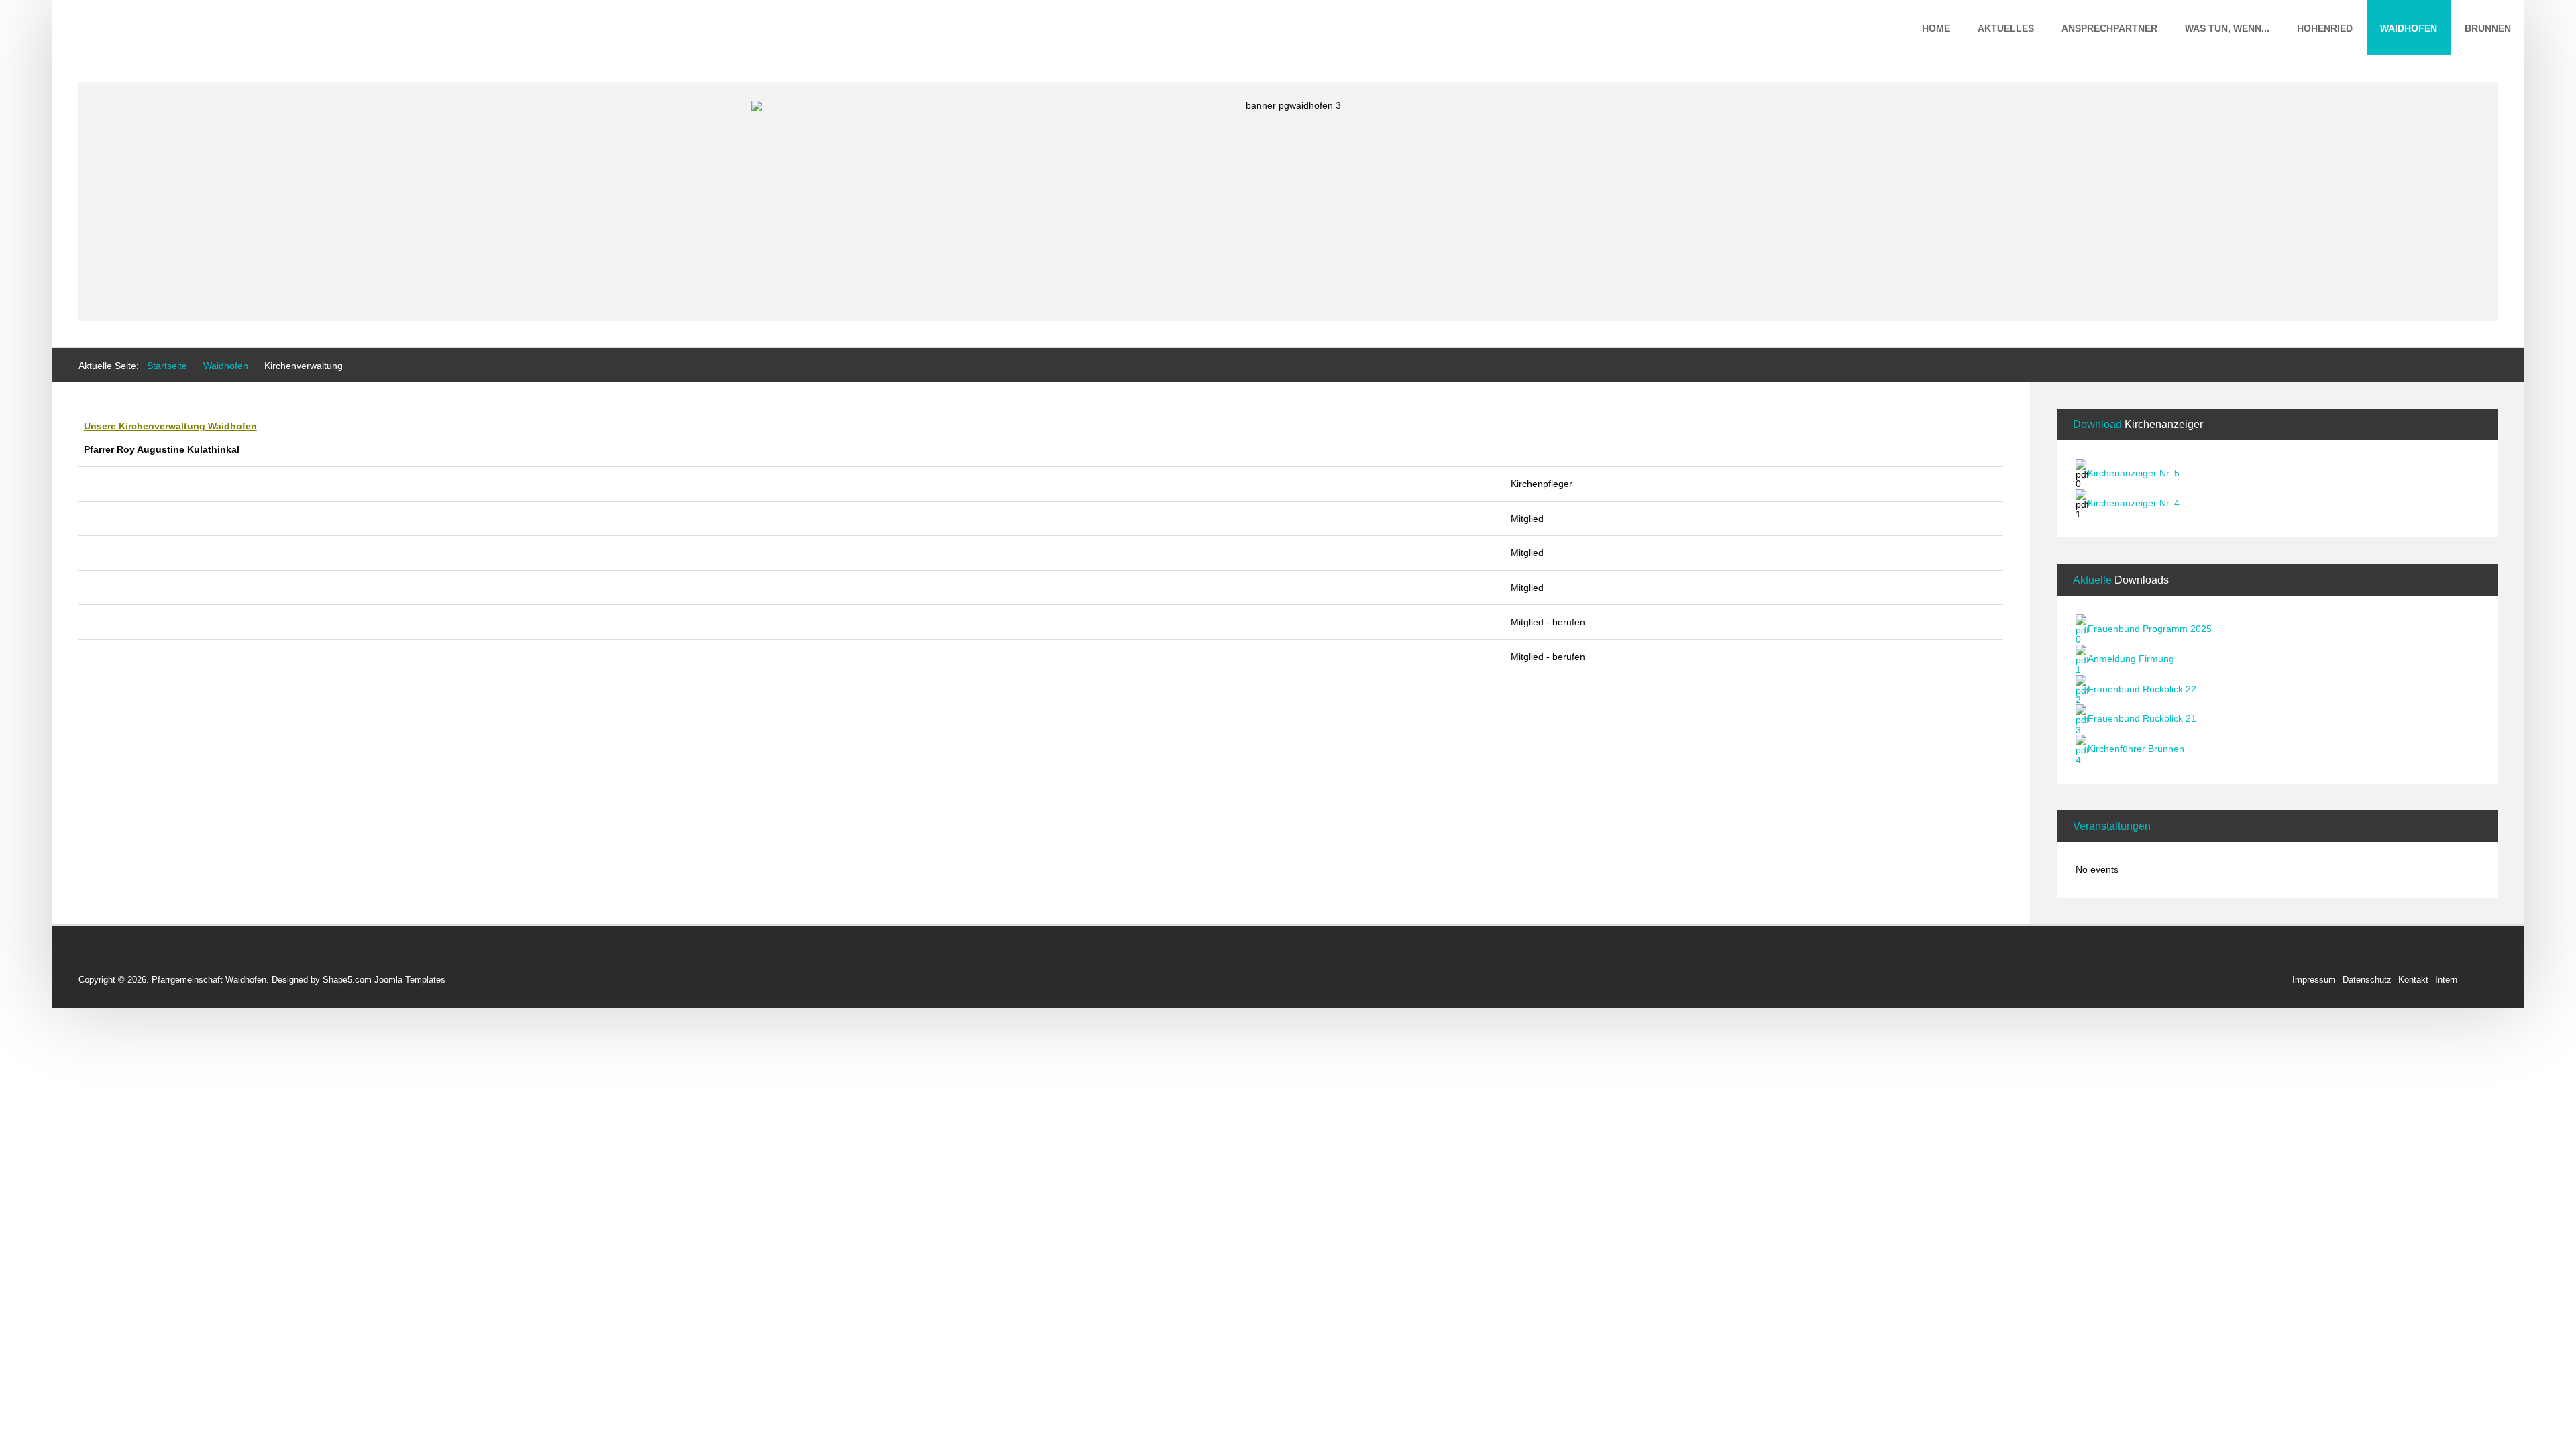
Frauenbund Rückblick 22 (2142, 689)
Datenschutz (2367, 980)
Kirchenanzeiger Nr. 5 (2134, 473)
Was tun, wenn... (2227, 28)
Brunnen (2488, 28)
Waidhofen (2409, 28)
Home (1936, 28)
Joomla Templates (410, 980)
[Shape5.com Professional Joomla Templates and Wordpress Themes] (107, 958)
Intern (2446, 980)
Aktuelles (2006, 28)
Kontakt (2413, 980)
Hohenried (2325, 28)
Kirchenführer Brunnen (2136, 749)
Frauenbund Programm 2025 (2150, 629)
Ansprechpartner (2109, 28)
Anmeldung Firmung (2131, 659)
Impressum (2314, 980)
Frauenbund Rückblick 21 (2142, 719)
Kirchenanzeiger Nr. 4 (2134, 503)
